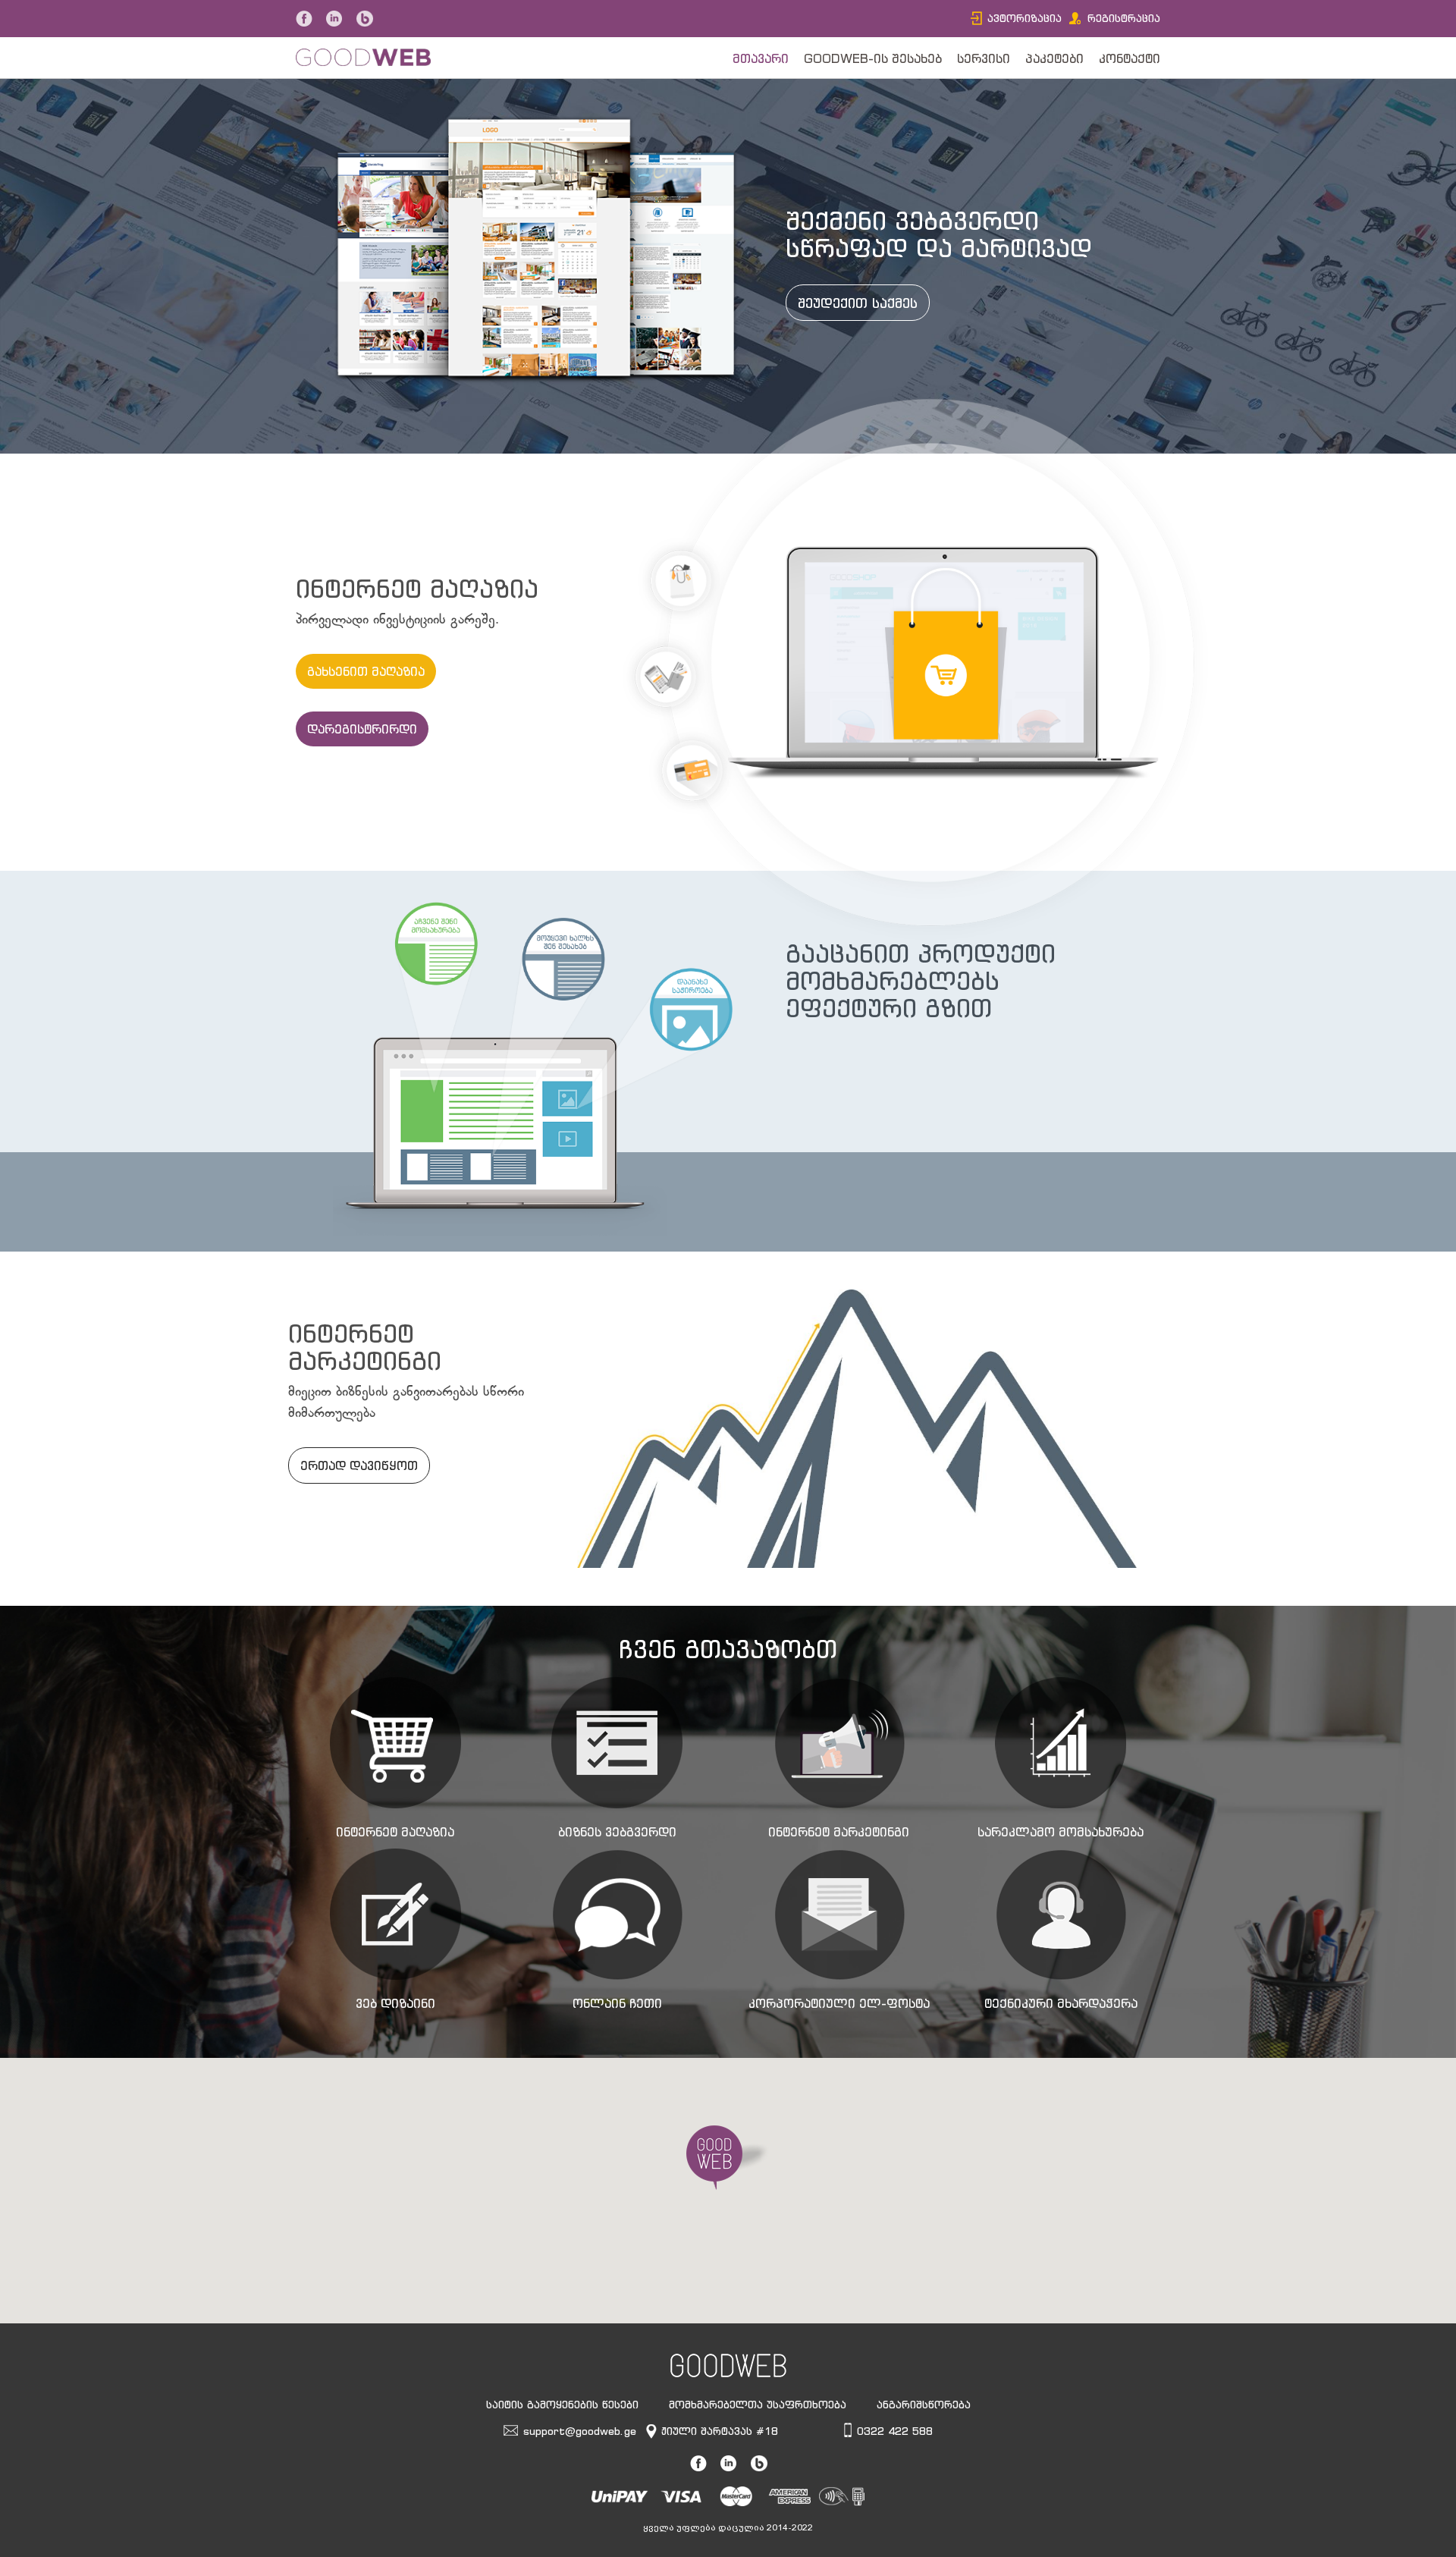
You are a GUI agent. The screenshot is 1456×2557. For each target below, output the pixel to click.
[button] (728, 2158)
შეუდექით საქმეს (858, 303)
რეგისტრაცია (1124, 18)
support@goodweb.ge (580, 2431)
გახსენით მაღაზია (366, 671)
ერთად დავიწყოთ (359, 1465)
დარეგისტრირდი (362, 729)
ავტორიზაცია (1025, 18)
